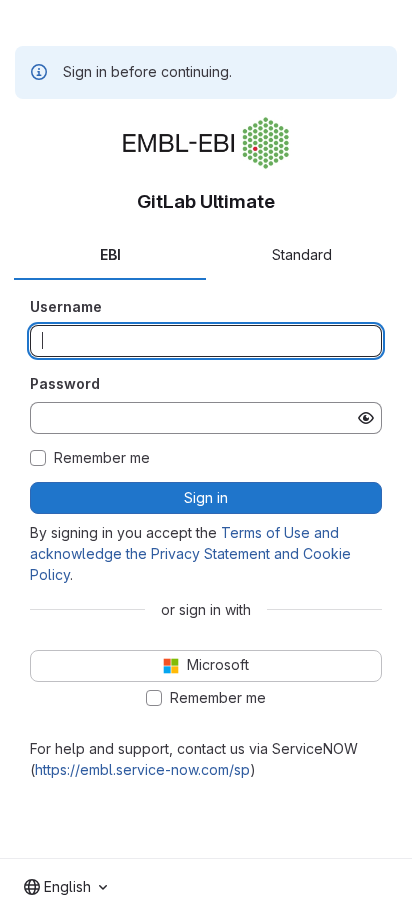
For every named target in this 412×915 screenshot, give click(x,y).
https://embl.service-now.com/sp (142, 769)
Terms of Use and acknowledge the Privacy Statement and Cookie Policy (190, 553)
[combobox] (65, 887)
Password (65, 383)
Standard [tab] (302, 254)
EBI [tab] (110, 254)
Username (66, 306)
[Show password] (366, 418)
